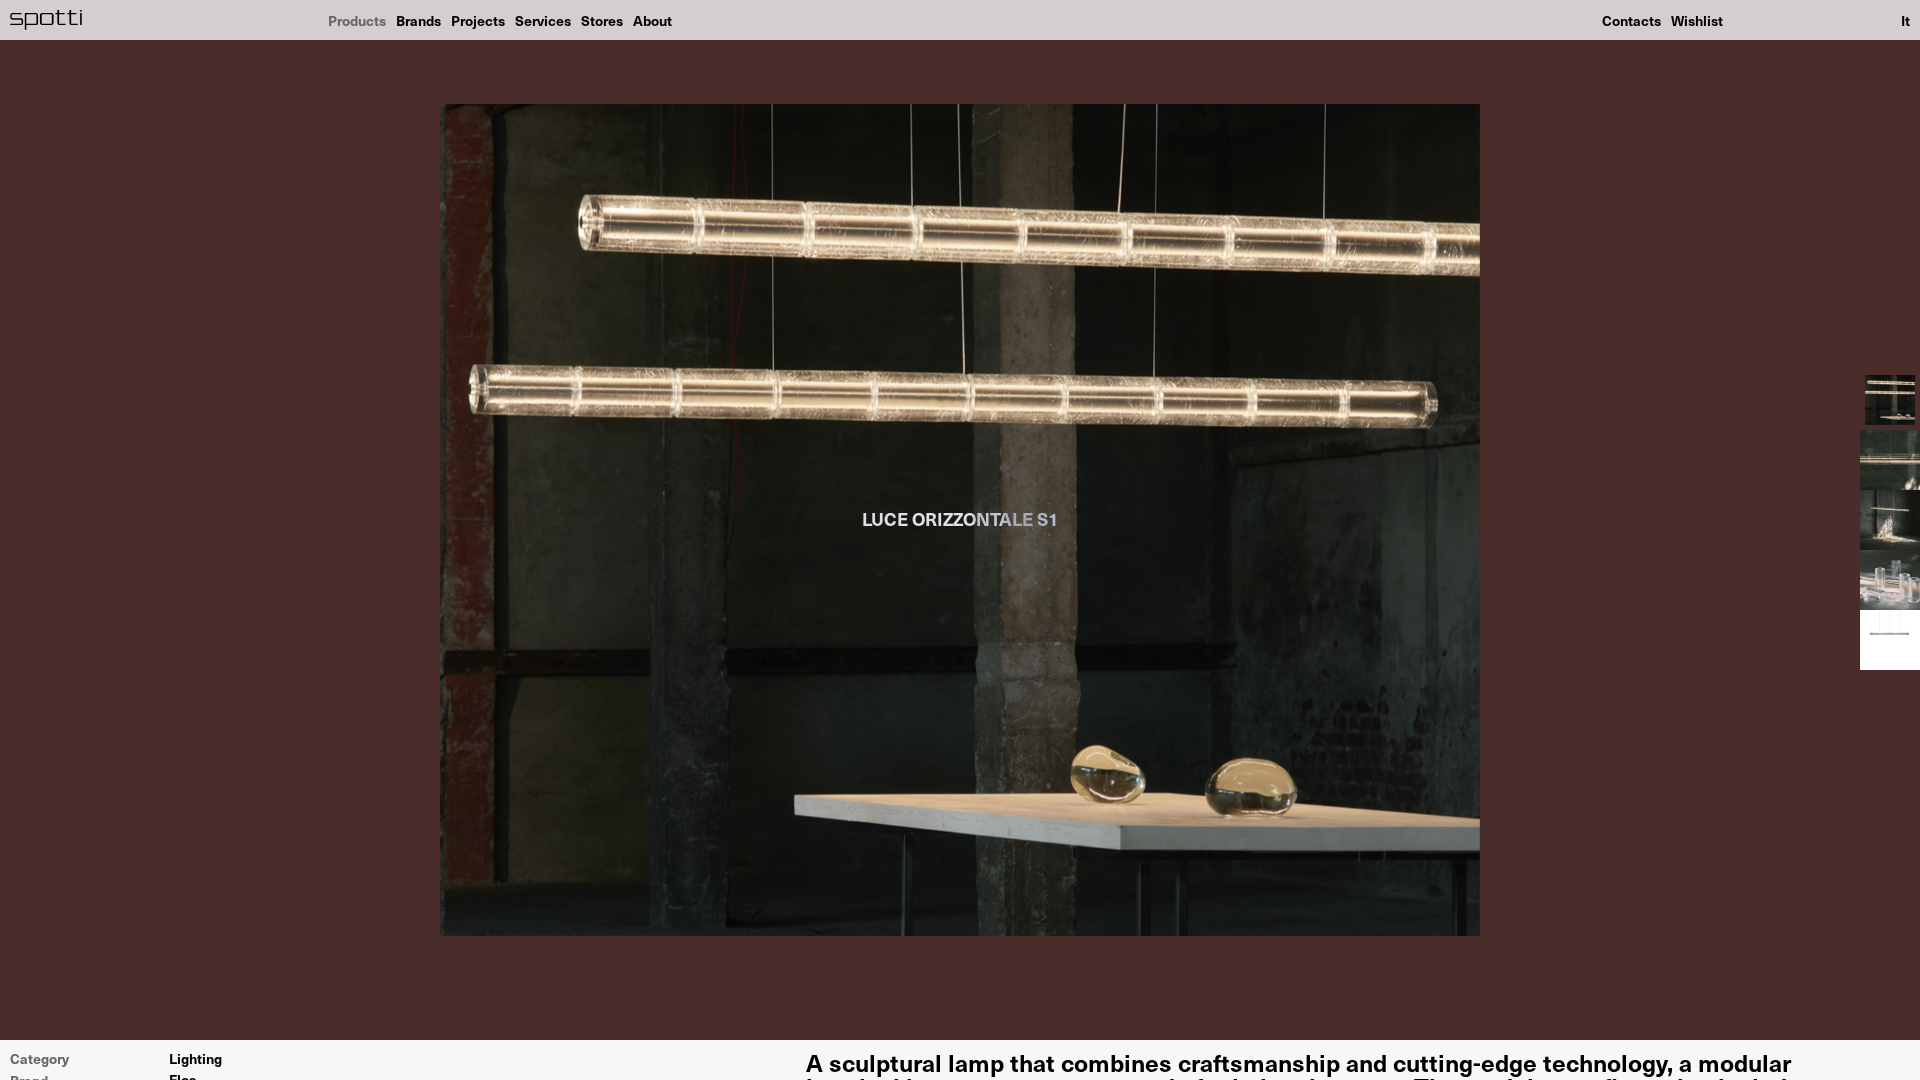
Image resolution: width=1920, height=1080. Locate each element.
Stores (602, 20)
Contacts (1631, 20)
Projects (478, 20)
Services (543, 20)
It (1905, 20)
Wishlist (1697, 20)
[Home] (46, 20)
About (652, 20)
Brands (418, 20)
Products (357, 20)
